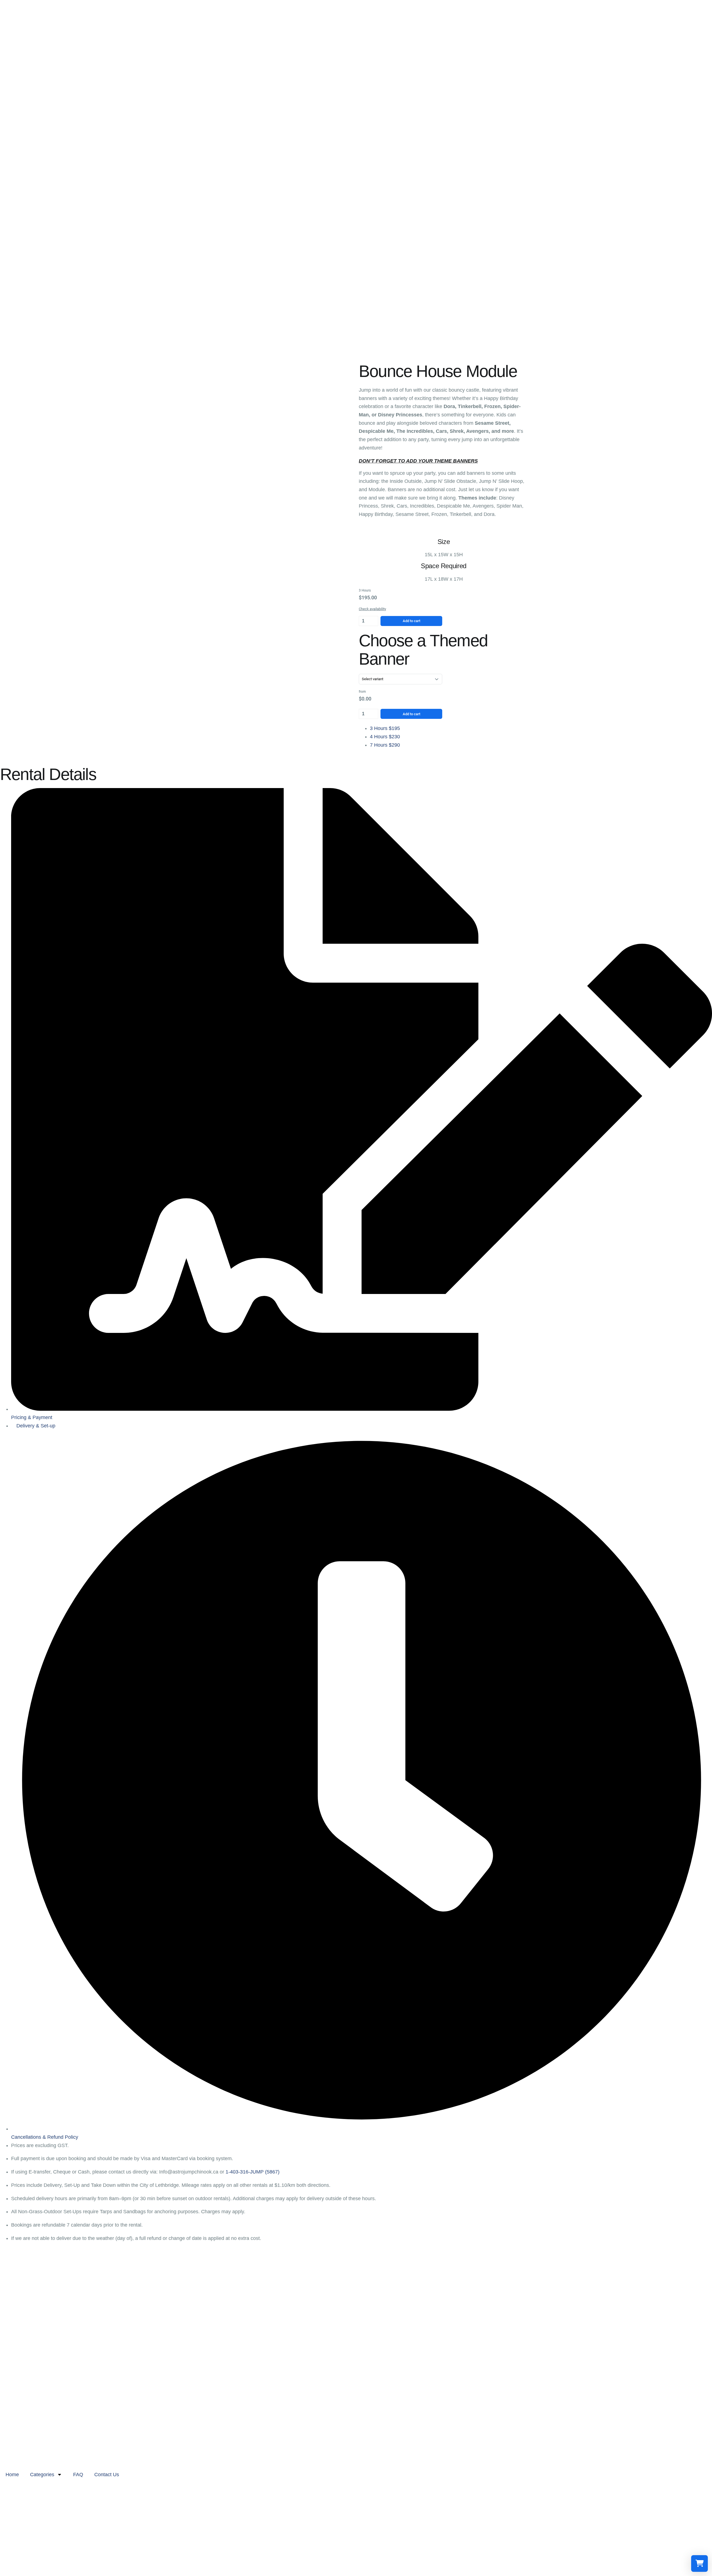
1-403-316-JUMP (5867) (253, 2172)
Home (12, 2475)
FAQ (78, 2475)
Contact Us (107, 2475)
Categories (42, 2475)
